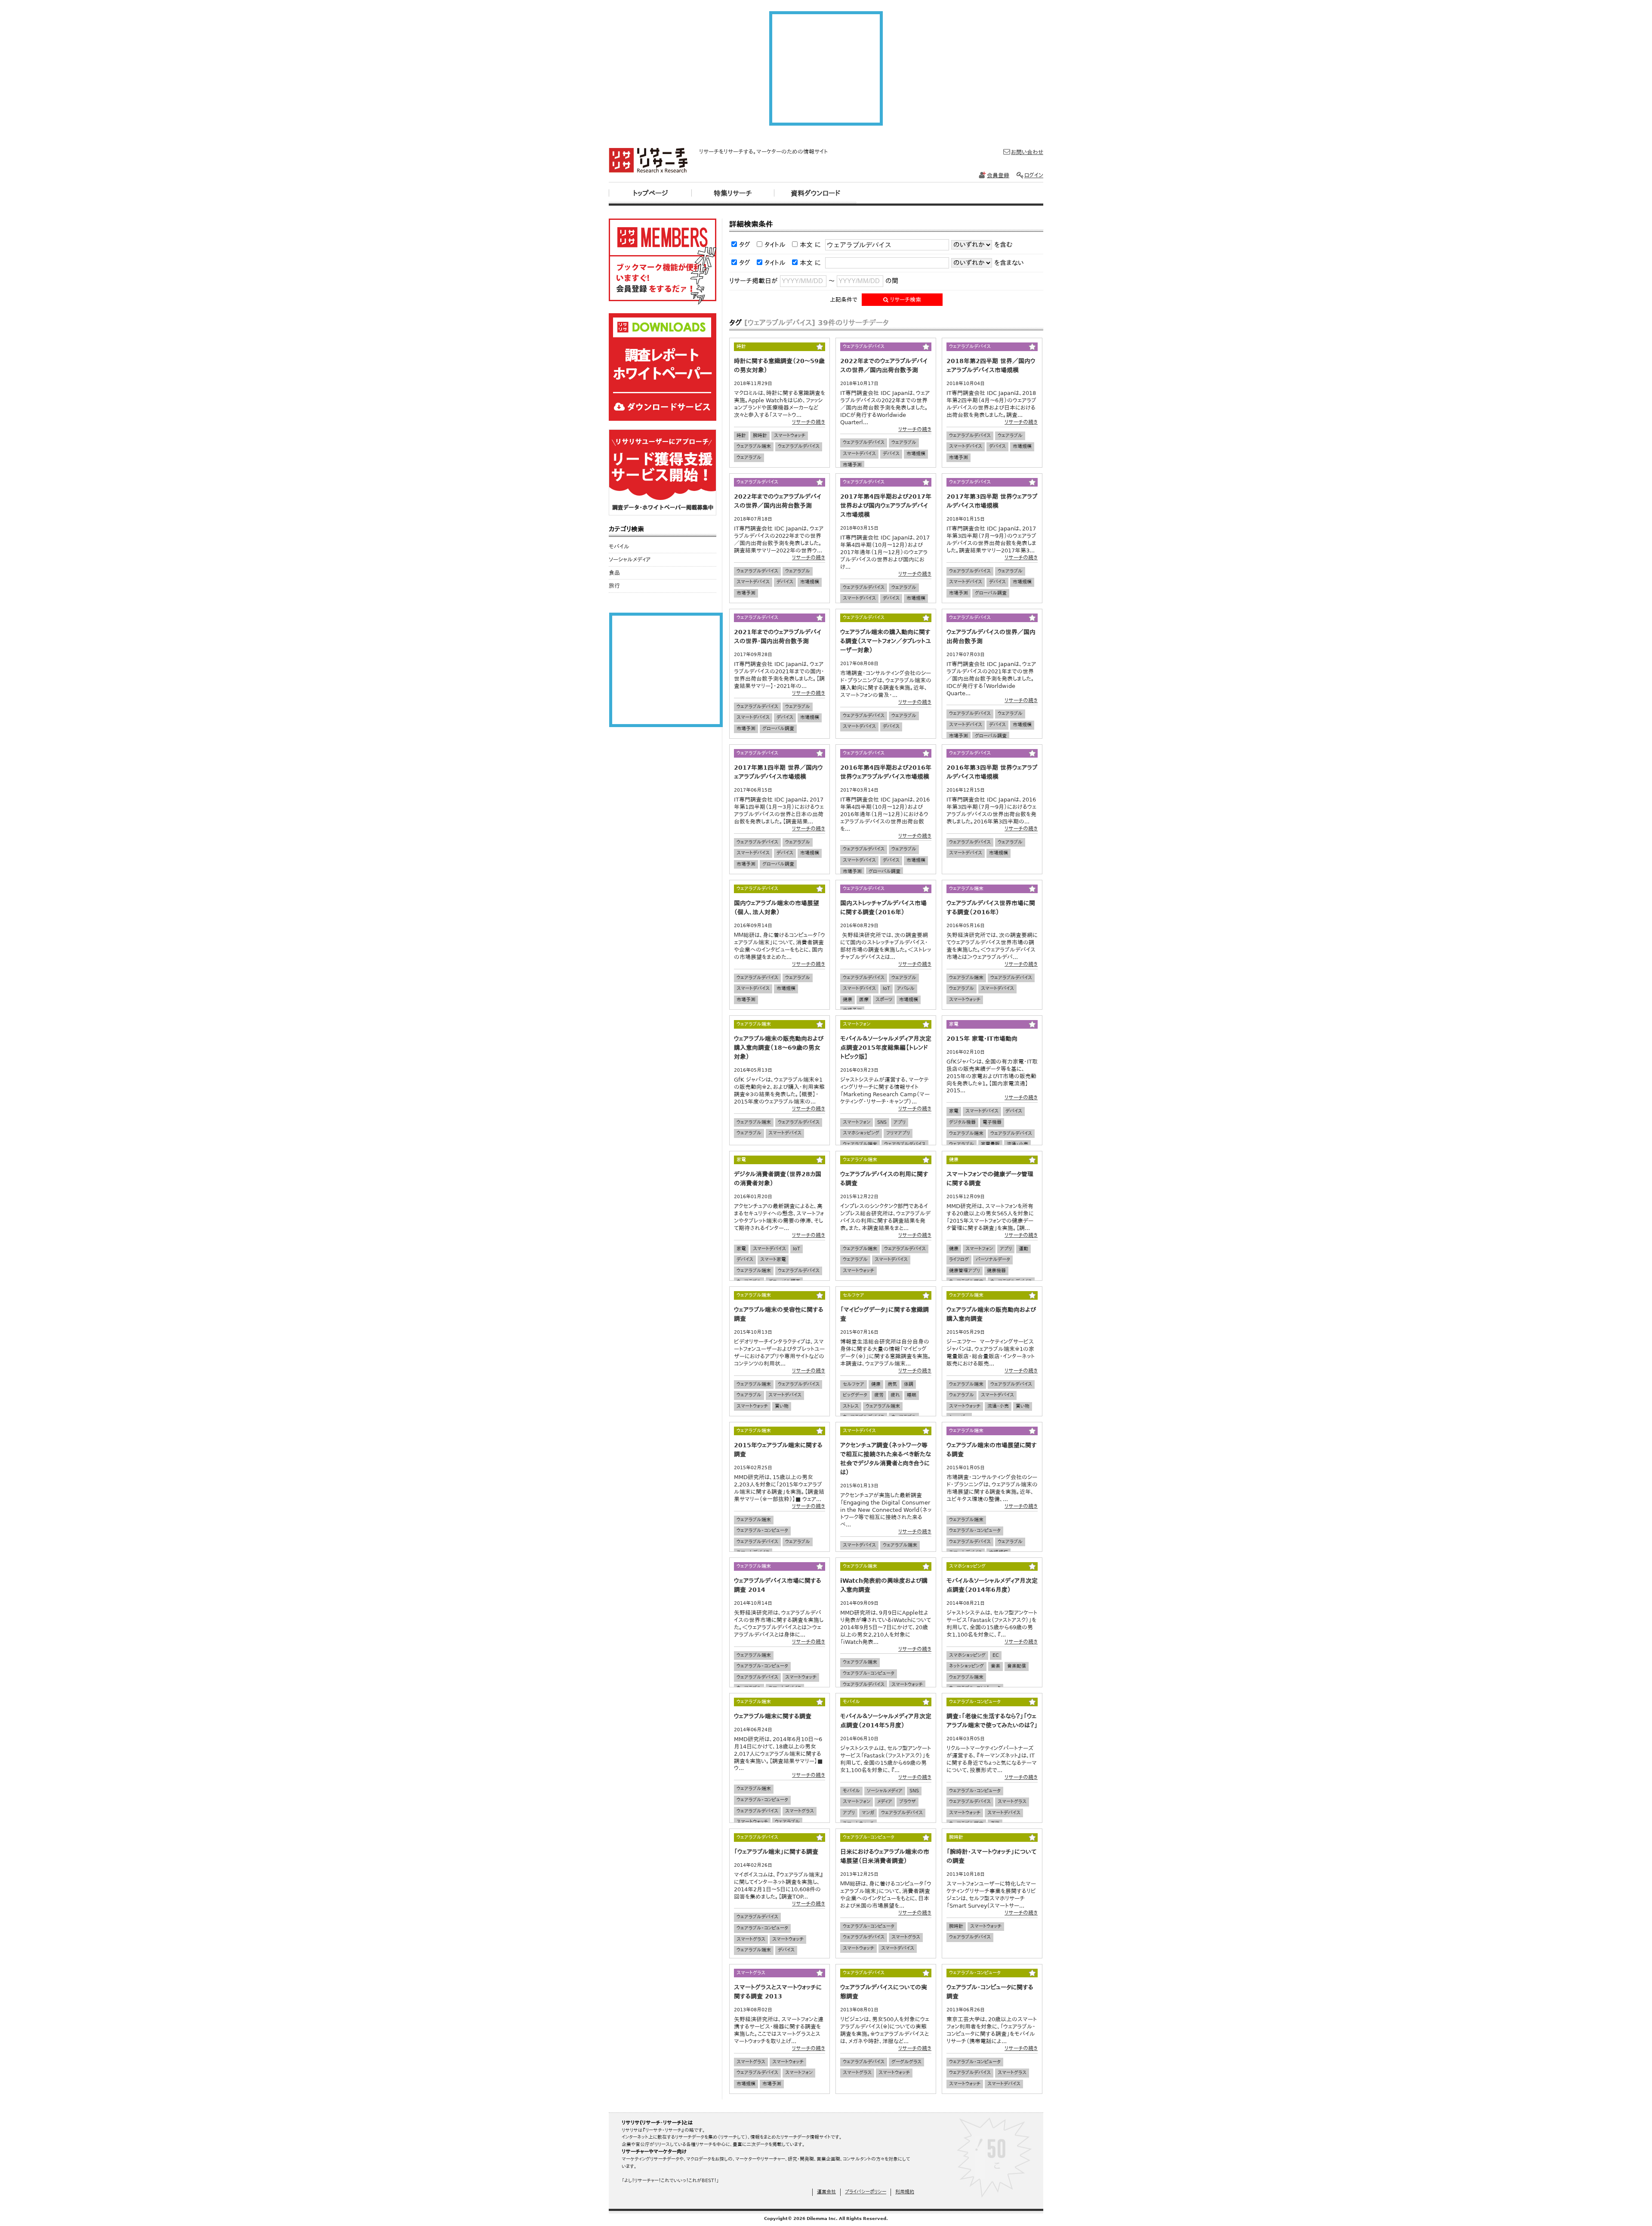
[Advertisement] (826, 68)
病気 (892, 1384)
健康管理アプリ (965, 1271)
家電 (954, 1111)
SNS (882, 1122)
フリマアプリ (898, 1133)
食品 (614, 573)
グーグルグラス (906, 2062)
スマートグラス (800, 1811)
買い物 (782, 1406)
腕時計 (760, 436)
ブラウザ (908, 1802)
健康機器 (996, 1271)
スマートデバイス (859, 454)
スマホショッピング (861, 1133)
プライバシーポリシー (866, 2192)
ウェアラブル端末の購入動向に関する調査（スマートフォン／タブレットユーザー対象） (886, 641)
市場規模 (916, 454)
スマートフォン (857, 1122)
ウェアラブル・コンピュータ (762, 1531)
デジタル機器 (962, 1122)
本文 (806, 245)
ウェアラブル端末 (754, 446)
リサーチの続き (809, 422)
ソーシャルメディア (885, 1791)
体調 (909, 1384)
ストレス (851, 1406)
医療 (864, 1000)
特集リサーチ (733, 193)
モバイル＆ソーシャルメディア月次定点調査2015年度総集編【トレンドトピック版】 (886, 1048)
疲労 (879, 1395)
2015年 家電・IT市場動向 (982, 1039)
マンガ (868, 1813)
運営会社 (826, 2192)
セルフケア (854, 1384)
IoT (886, 988)
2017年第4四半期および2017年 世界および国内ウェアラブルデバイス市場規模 (886, 506)
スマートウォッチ (790, 436)
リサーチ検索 (905, 300)
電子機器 (992, 1122)
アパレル (906, 988)
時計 (741, 436)
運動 (1023, 1249)
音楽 (996, 1666)
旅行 (614, 586)
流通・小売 (1017, 1144)
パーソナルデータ (993, 1259)
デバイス (891, 454)
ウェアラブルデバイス (799, 446)
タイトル (775, 245)
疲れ (895, 1395)
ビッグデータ (855, 1395)
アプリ (900, 1122)
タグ (745, 245)
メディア (885, 1802)
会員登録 (998, 175)
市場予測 (852, 465)
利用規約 (905, 2192)
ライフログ (959, 1259)
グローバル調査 (991, 593)
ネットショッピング (966, 1666)
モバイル (851, 1791)
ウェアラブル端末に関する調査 (773, 1716)
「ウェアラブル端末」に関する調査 (776, 1852)
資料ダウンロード (815, 193)
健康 (848, 1000)
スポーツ (884, 1000)
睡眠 (912, 1395)
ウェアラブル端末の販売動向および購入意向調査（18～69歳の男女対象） (779, 1048)
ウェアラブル (749, 458)
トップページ (650, 193)
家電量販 (990, 1144)
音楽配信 (1017, 1666)
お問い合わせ (1027, 152)
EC (996, 1655)
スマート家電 (773, 1259)
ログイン (1034, 175)
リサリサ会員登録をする (663, 262)
